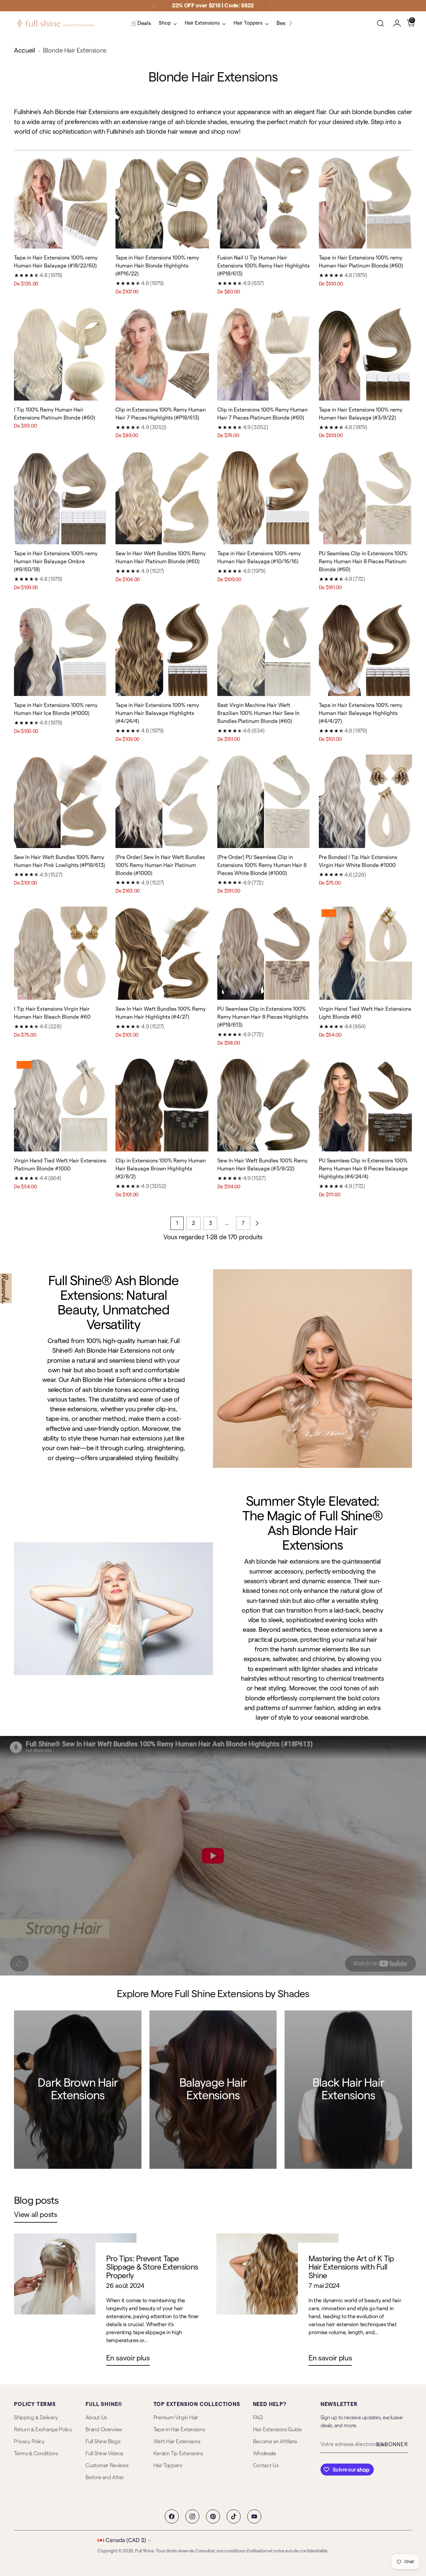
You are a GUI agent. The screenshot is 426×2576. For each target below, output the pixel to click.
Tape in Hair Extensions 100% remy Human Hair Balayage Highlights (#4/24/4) (157, 713)
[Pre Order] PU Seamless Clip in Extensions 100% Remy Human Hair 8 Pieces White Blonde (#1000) (262, 865)
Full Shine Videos (104, 2454)
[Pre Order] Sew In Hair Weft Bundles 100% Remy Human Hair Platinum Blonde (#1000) (160, 865)
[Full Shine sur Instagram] (192, 2516)
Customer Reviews (107, 2466)
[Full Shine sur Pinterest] (213, 2516)
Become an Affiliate (275, 2442)
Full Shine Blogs (103, 2442)
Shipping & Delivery (36, 2418)
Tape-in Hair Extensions (179, 2430)
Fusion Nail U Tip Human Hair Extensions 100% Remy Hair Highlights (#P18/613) (263, 266)
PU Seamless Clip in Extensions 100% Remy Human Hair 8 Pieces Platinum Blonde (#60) (363, 562)
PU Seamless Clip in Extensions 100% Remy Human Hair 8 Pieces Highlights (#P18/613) (263, 1017)
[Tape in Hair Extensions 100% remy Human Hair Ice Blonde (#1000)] (61, 649)
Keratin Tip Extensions (178, 2454)
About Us (96, 2418)
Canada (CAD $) (126, 2540)
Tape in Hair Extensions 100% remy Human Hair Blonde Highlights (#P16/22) (157, 266)
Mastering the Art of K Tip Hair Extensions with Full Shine (351, 2267)
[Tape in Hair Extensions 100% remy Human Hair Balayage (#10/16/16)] (264, 498)
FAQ (258, 2418)
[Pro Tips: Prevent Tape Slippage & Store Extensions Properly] (75, 2302)
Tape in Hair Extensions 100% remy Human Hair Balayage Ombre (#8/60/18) (56, 562)
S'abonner (392, 2445)
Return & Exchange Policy (43, 2430)
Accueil (24, 51)
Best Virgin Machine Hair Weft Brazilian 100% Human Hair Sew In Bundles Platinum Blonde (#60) (258, 713)
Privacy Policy (29, 2442)
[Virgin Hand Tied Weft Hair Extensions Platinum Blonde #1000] (61, 1105)
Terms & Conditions (36, 2454)
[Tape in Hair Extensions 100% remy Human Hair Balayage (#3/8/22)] (365, 354)
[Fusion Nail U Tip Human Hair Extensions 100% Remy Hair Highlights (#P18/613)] (264, 202)
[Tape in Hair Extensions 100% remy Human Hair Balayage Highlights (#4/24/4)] (162, 649)
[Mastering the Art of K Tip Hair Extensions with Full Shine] (277, 2302)
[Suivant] (272, 6)
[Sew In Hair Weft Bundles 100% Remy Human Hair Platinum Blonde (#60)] (162, 498)
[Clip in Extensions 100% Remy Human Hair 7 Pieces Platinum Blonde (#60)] (264, 354)
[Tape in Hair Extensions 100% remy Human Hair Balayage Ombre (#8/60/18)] (61, 498)
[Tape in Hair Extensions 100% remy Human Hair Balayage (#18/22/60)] (61, 202)
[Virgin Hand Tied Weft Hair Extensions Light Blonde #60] (365, 953)
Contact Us (266, 2466)
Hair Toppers (168, 2466)
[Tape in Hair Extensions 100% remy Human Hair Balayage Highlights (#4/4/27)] (365, 649)
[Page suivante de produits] (257, 1223)
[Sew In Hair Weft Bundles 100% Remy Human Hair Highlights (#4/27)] (162, 953)
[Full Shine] (56, 23)
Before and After (105, 2478)
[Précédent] (154, 6)
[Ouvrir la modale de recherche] (380, 23)
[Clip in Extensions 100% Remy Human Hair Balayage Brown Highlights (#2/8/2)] (162, 1105)
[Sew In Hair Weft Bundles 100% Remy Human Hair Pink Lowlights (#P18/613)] (61, 801)
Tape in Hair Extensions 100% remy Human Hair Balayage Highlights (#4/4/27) (361, 713)
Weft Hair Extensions (177, 2442)
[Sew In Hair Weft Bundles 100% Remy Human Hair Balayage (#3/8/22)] (264, 1105)
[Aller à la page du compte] (394, 23)
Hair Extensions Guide (277, 2430)
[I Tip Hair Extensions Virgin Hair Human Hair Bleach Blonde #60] (61, 953)
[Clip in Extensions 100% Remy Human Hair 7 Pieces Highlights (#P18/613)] (162, 354)
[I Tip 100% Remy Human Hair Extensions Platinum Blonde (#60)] (61, 354)
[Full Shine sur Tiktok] (234, 2516)
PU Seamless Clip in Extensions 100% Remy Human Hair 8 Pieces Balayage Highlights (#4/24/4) (363, 1169)
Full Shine (144, 2551)
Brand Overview (104, 2430)
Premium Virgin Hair (176, 2418)
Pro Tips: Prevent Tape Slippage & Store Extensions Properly (152, 2267)
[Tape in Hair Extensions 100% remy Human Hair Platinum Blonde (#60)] (365, 202)
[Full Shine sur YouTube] (254, 2516)
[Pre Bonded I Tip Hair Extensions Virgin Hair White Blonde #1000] (365, 801)
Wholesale (265, 2454)
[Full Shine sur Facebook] (172, 2516)
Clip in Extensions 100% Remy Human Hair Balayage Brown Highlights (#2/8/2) (161, 1169)
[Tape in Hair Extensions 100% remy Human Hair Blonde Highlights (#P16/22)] (162, 202)
